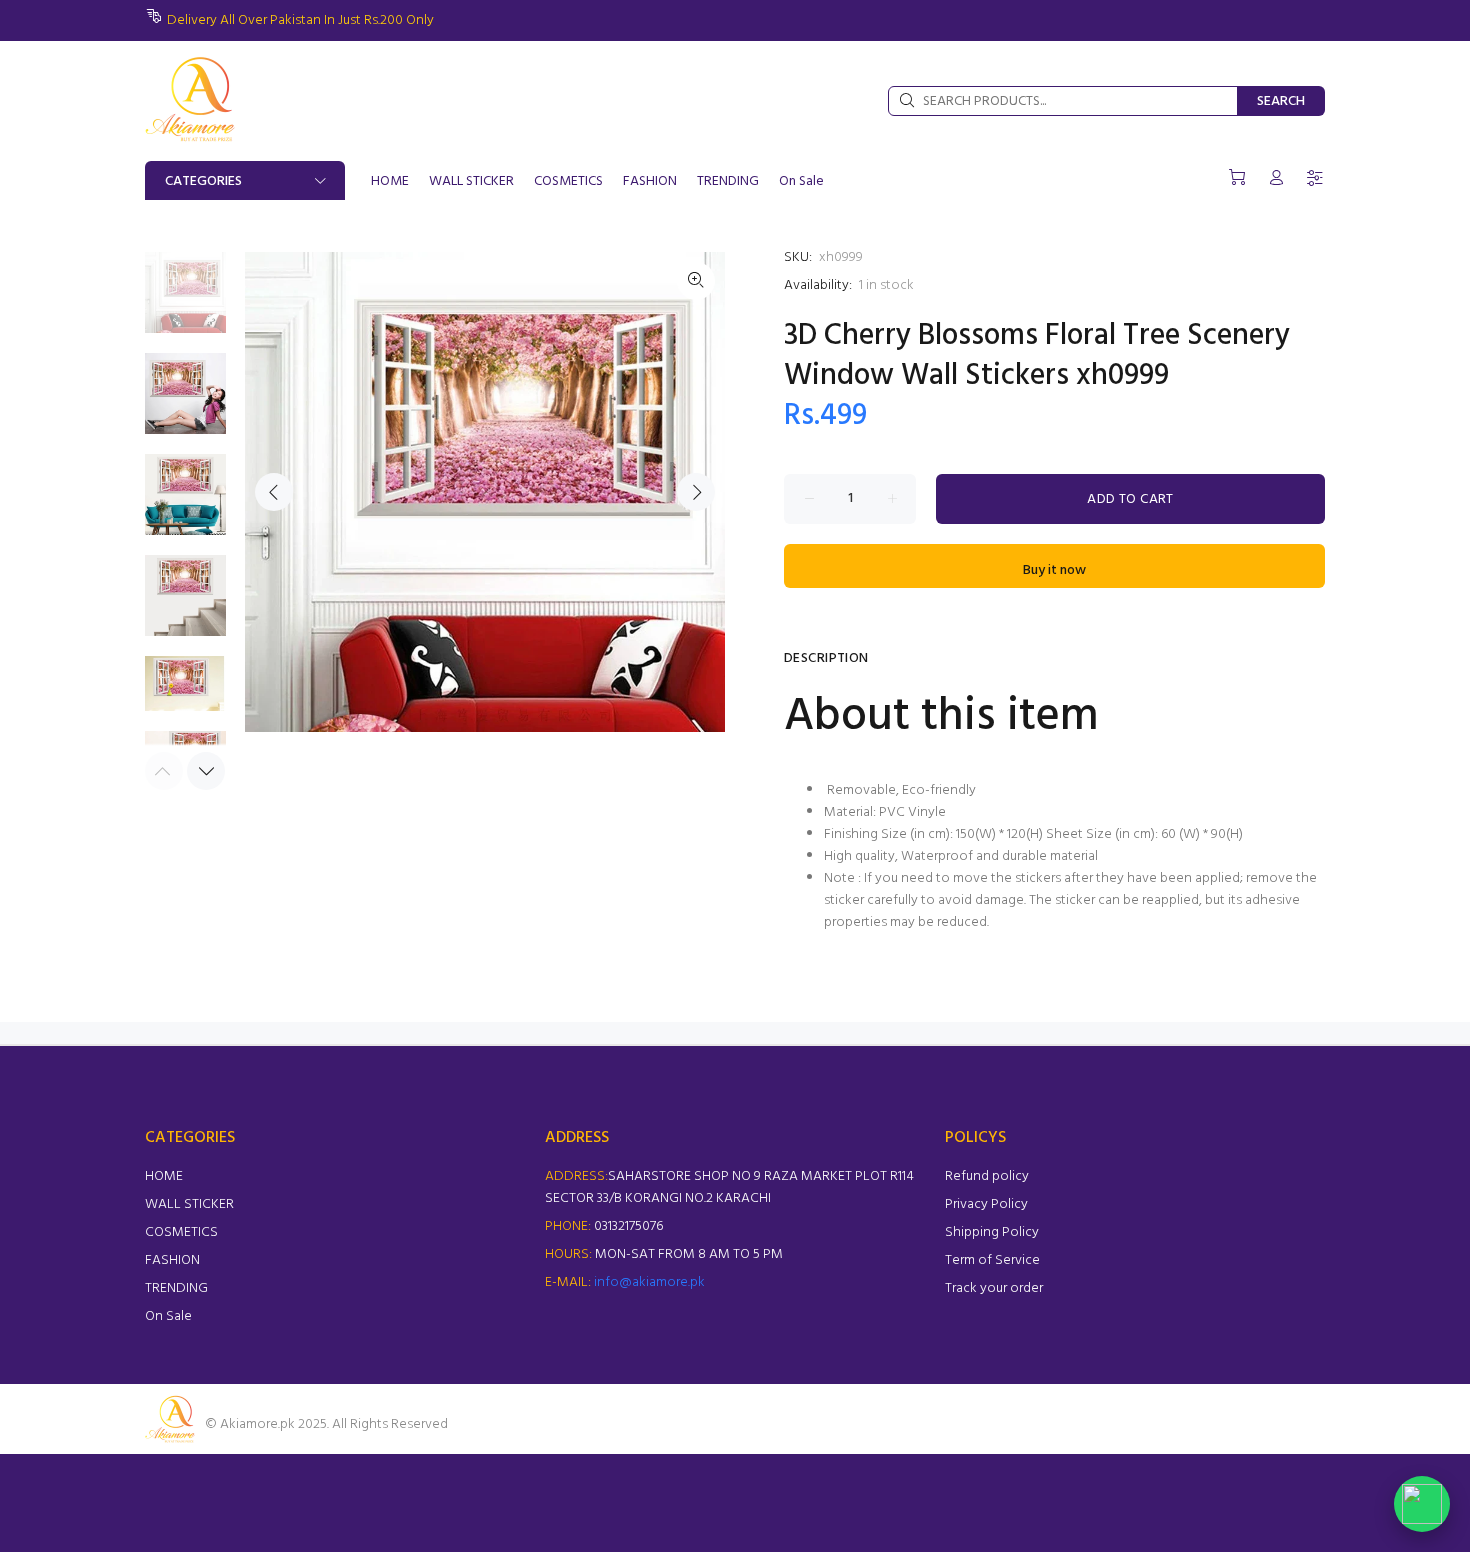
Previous (274, 492)
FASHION (172, 1260)
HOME (164, 1176)
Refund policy (987, 1176)
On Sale (168, 1316)
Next (696, 492)
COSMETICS (181, 1232)
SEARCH (1281, 101)
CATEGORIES (203, 181)
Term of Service (992, 1260)
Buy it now (1054, 570)
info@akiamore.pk (649, 1282)
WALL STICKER (189, 1204)
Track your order (994, 1288)
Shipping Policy (992, 1232)
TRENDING (176, 1288)
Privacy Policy (986, 1204)
